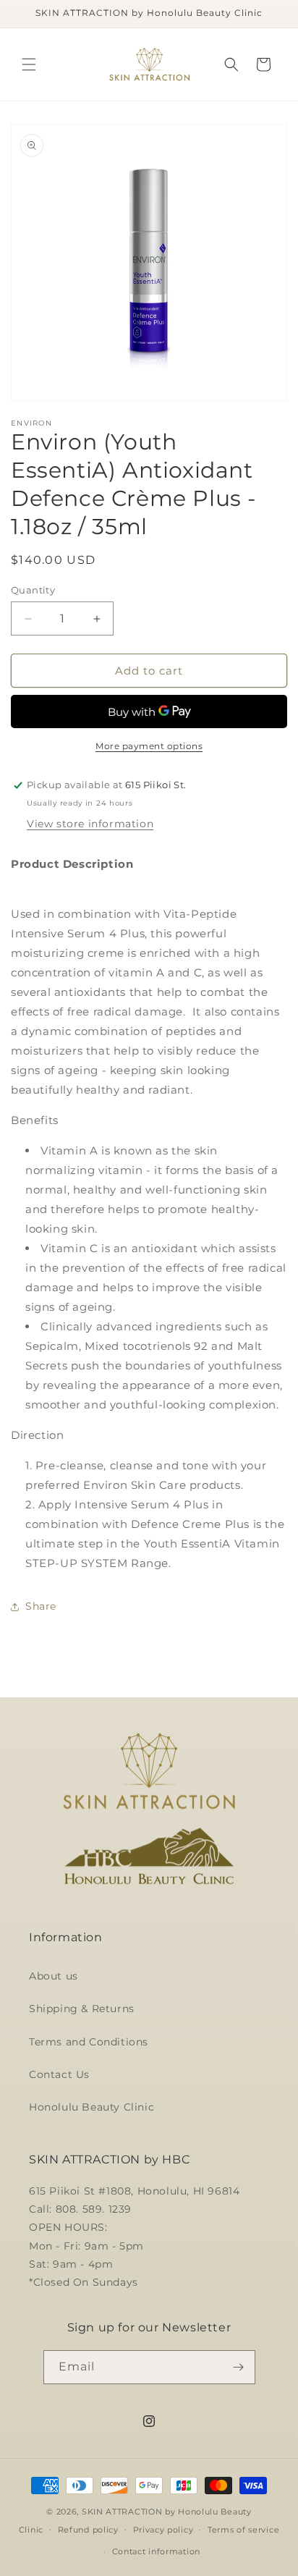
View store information (90, 824)
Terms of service (243, 2530)
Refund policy (88, 2530)
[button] (29, 64)
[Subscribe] (239, 2367)
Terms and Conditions (89, 2042)
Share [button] (41, 1606)
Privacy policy (163, 2530)
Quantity (33, 590)
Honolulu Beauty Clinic (91, 2107)
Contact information (156, 2551)
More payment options (149, 746)
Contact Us (59, 2074)
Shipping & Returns (82, 2009)
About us (54, 1976)
